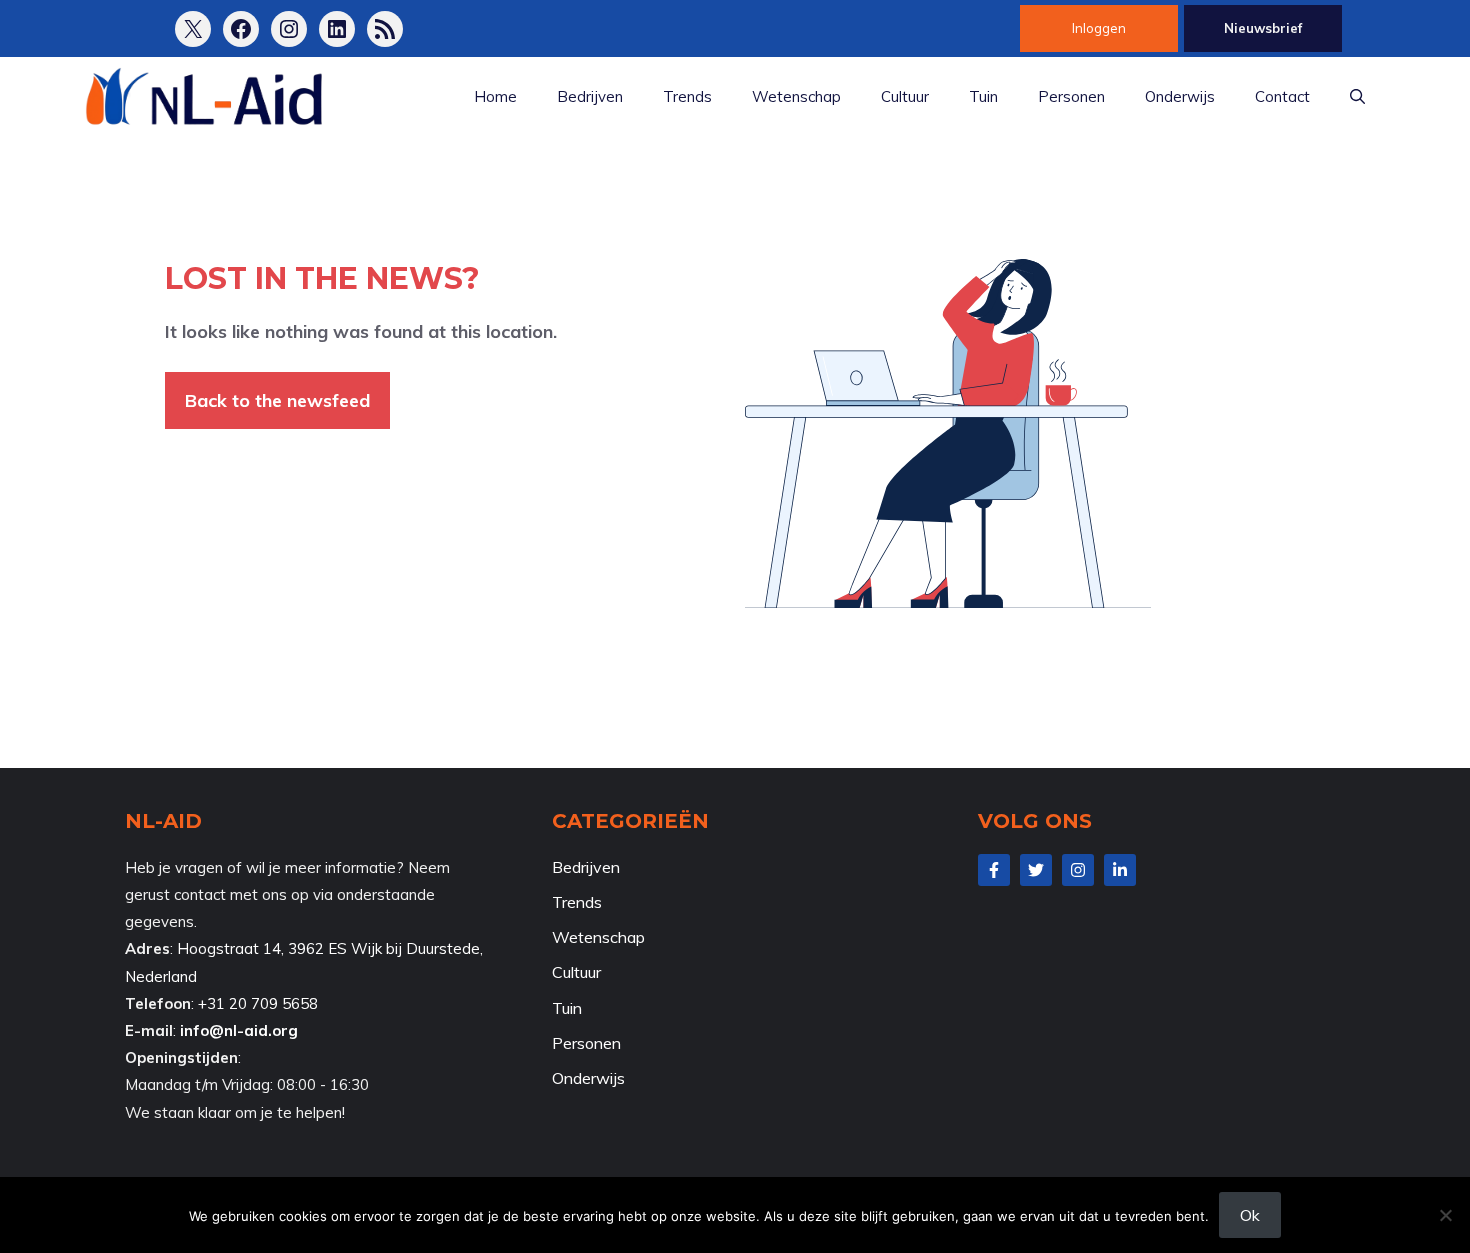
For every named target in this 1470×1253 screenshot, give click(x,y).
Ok (1250, 1215)
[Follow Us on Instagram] (1078, 870)
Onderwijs (1180, 96)
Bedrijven (590, 96)
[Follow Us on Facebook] (994, 870)
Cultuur (905, 96)
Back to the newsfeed (277, 400)
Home (495, 96)
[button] (1357, 97)
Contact (1282, 96)
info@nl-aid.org (239, 1030)
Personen (1071, 96)
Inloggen (1099, 28)
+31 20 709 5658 (258, 1003)
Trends (687, 96)
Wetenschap (796, 96)
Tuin (983, 96)
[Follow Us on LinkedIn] (1120, 870)
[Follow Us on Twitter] (1036, 870)
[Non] (1445, 1215)
